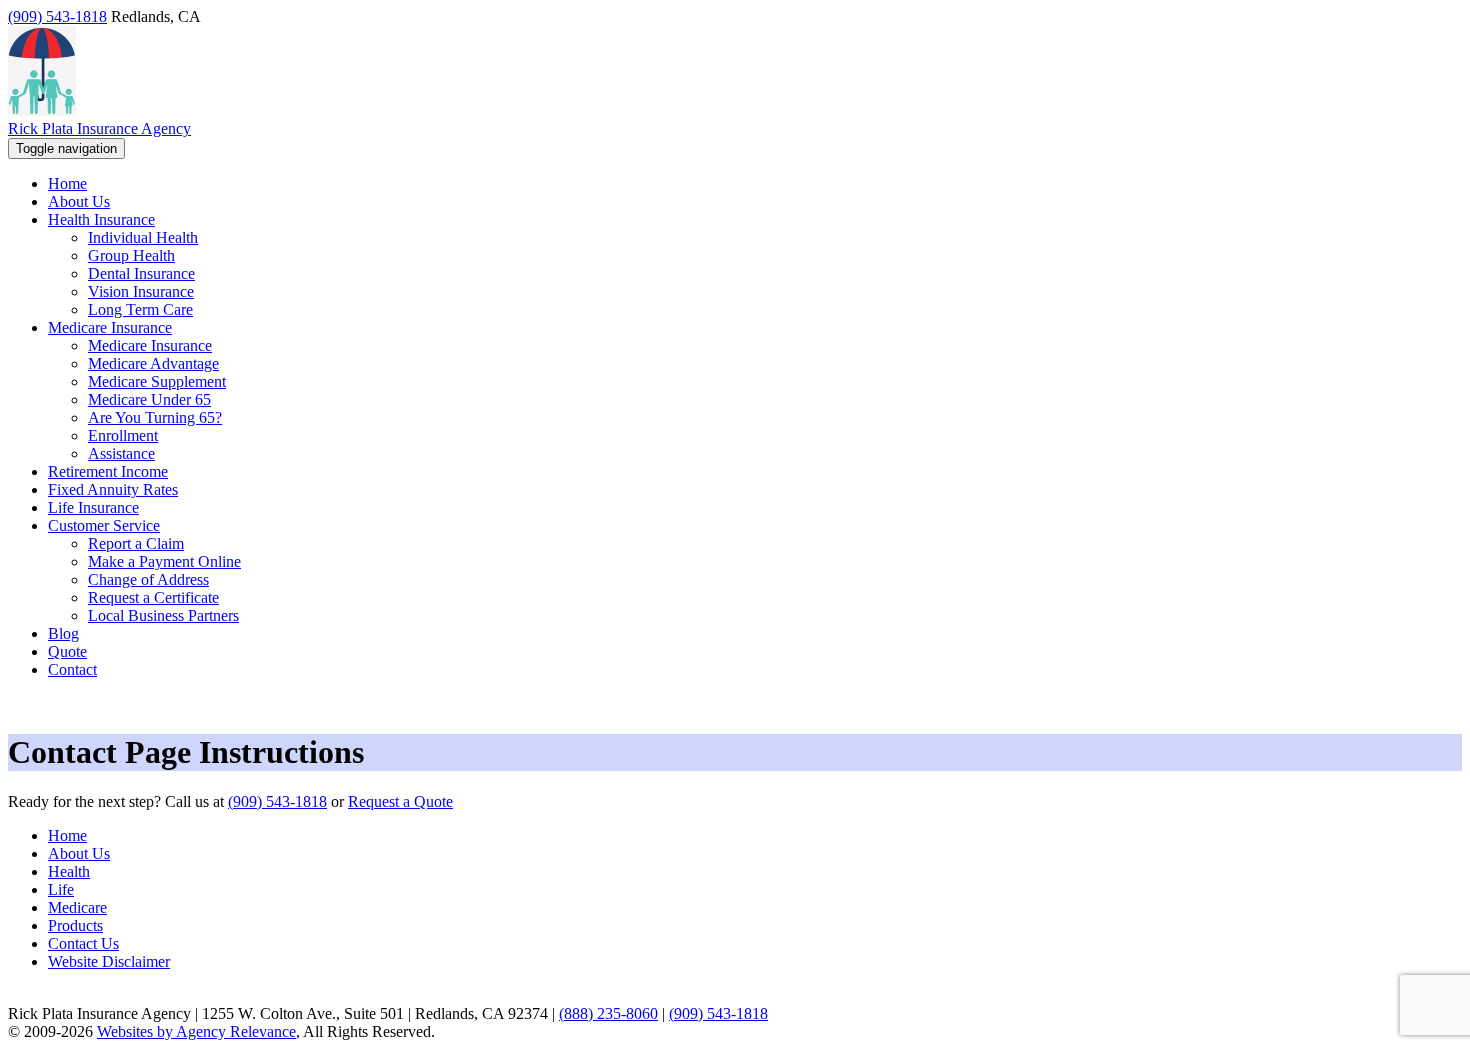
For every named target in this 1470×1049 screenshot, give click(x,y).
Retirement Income (108, 471)
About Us (79, 853)
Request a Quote (400, 801)
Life (61, 889)
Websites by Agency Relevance (196, 1031)
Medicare (77, 907)
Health (69, 871)
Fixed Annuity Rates (113, 489)
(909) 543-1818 (57, 16)
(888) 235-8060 (608, 1013)
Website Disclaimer (109, 961)
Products (75, 925)
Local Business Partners (163, 615)
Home (67, 835)
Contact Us (83, 943)
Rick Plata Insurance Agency (99, 128)
